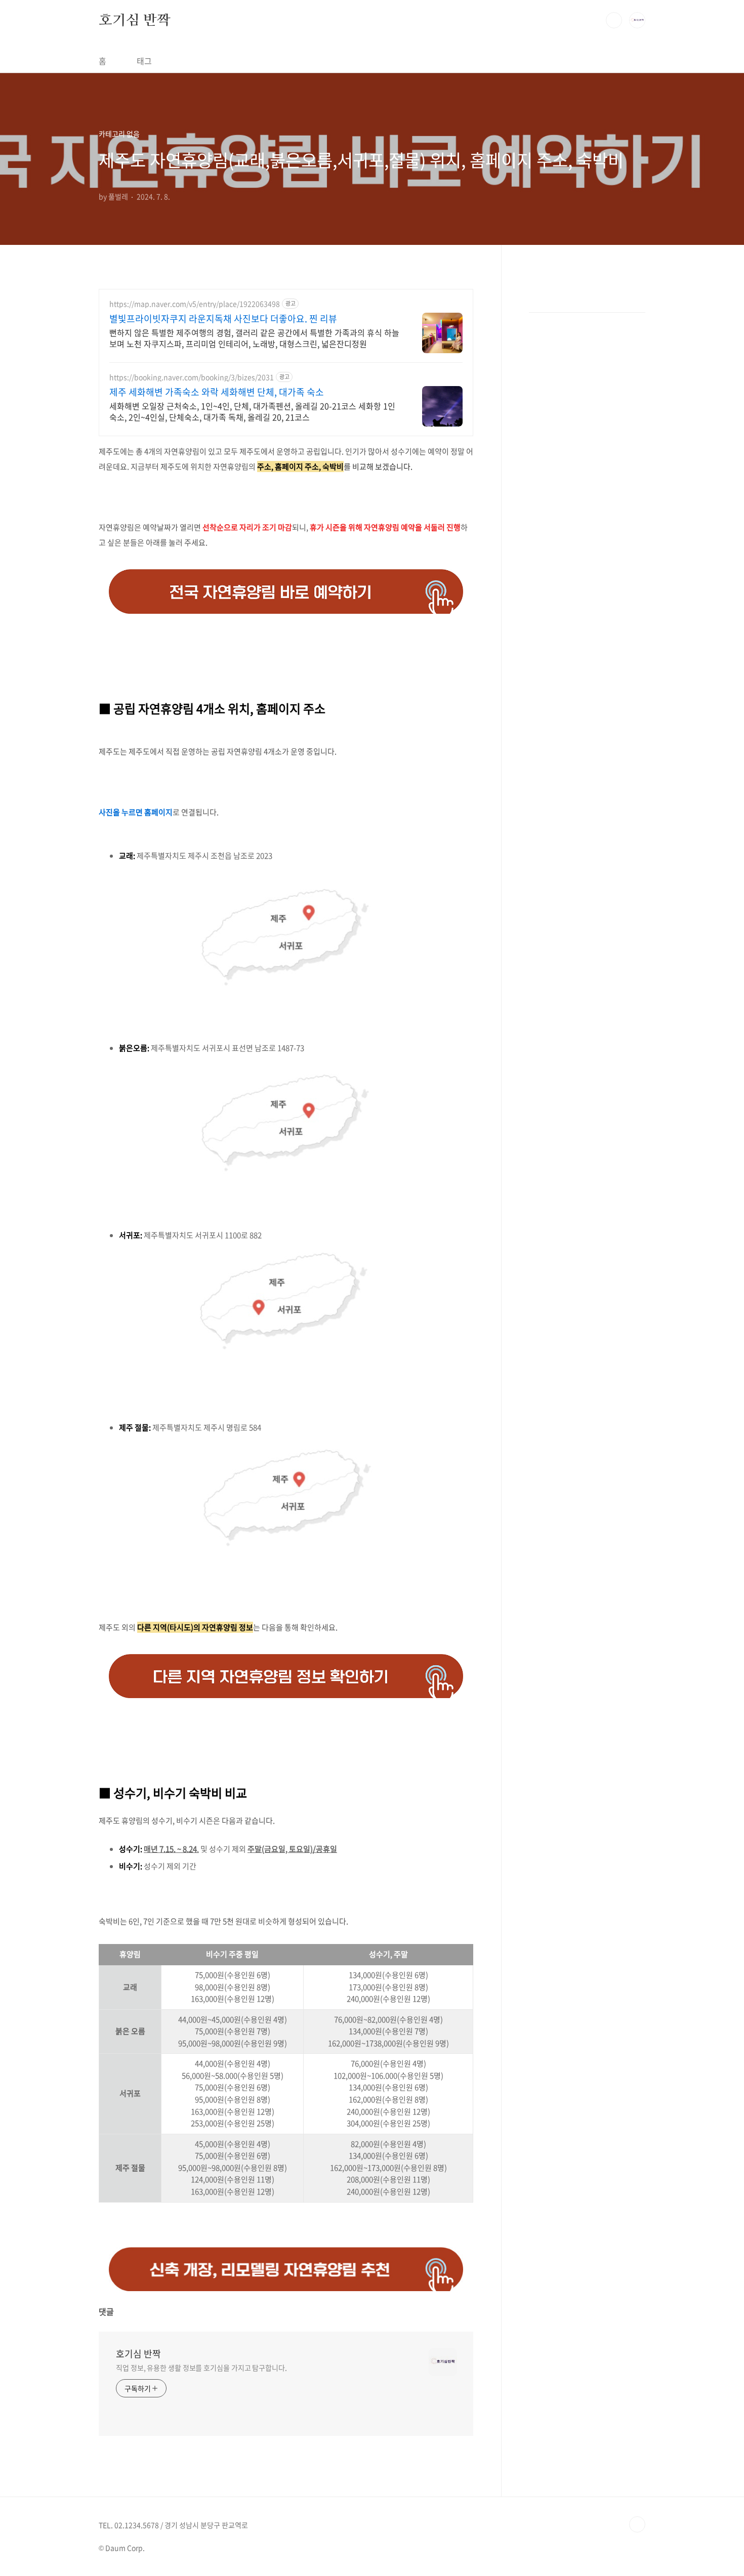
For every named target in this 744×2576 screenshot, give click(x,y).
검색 (614, 20)
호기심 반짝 (135, 20)
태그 (144, 61)
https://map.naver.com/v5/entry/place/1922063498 (195, 304)
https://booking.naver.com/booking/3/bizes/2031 (192, 377)
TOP (637, 2524)
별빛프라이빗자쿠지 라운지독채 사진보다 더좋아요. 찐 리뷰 (223, 319)
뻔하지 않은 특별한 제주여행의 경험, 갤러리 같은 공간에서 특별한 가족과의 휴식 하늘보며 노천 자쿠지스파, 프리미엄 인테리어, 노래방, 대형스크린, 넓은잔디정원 (254, 338)
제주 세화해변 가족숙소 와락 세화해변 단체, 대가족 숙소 (217, 392)
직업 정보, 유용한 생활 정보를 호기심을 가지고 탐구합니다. (201, 2368)
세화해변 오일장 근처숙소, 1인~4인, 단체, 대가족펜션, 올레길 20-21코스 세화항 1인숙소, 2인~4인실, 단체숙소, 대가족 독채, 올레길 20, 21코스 (252, 411)
